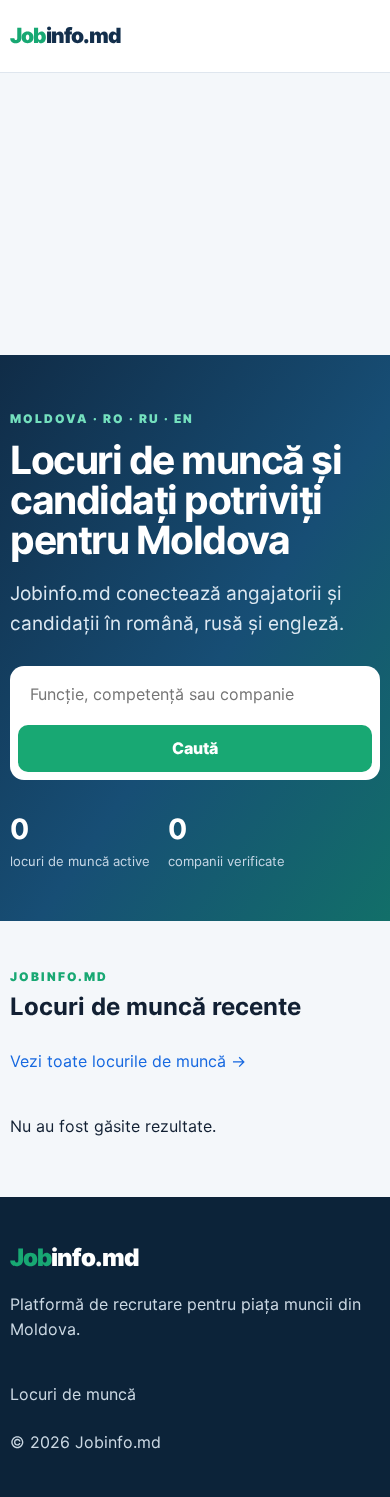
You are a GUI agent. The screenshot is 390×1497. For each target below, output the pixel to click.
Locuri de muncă (73, 1394)
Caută (195, 748)
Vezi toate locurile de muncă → (128, 1061)
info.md (65, 35)
